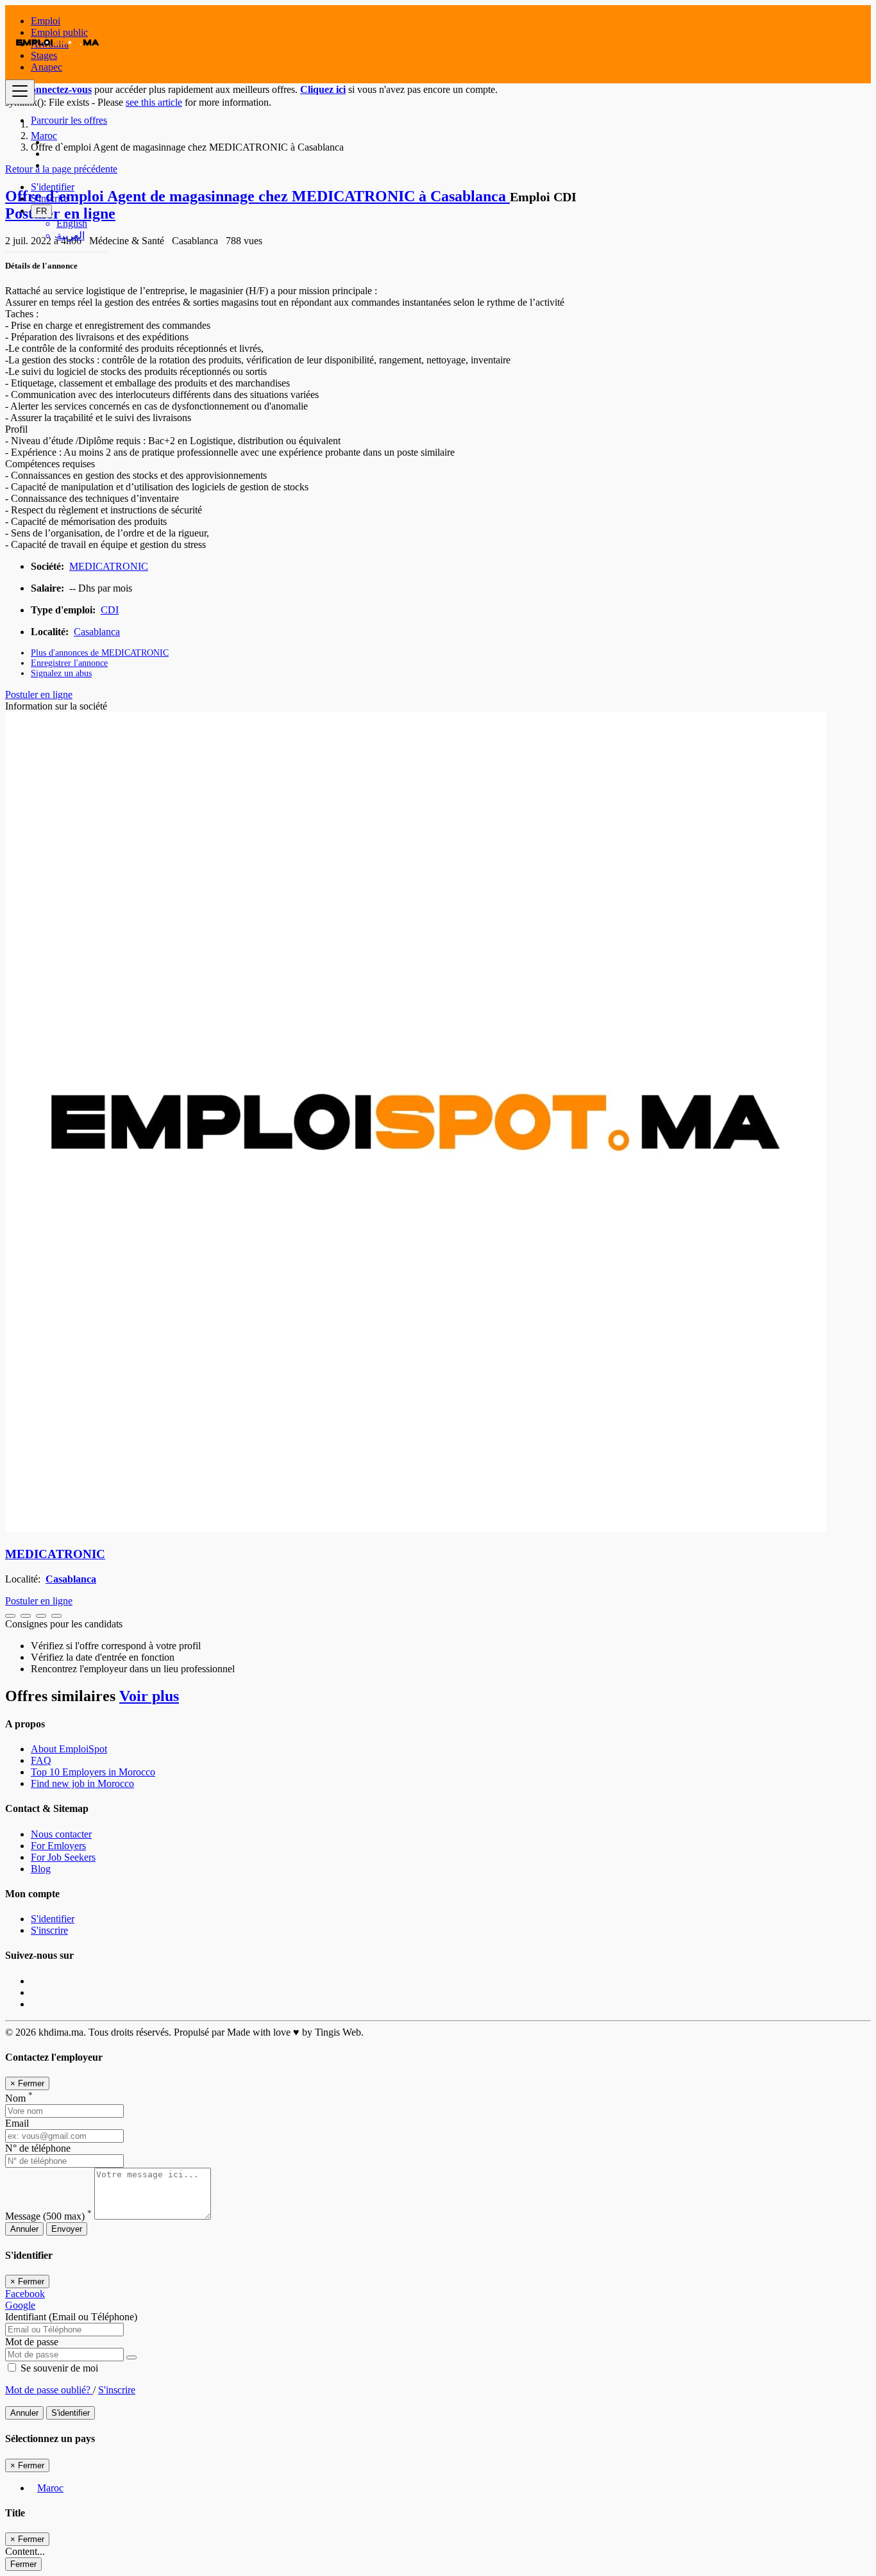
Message (48, 2216)
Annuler (24, 2229)
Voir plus (149, 1696)
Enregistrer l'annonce (69, 663)
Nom (19, 2098)
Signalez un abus (61, 673)
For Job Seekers (63, 1857)
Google (20, 2305)
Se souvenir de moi (58, 2368)
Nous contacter (61, 1834)
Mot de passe (32, 2342)
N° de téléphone (38, 2148)
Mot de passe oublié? (49, 2390)
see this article (154, 102)
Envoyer (67, 2229)
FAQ (41, 1760)
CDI (110, 610)
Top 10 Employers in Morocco (93, 1772)
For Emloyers (58, 1846)
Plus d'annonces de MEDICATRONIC (100, 653)
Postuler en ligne (39, 694)
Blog (41, 1869)
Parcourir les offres (69, 120)
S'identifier (53, 187)
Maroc (50, 2488)
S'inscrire (49, 198)
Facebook (25, 2294)
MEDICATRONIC (109, 566)
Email (17, 2123)
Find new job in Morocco (82, 1783)
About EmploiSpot (69, 1749)
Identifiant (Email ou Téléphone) (71, 2317)
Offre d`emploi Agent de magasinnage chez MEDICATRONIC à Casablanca (257, 196)
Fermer (23, 2564)
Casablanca (97, 632)
